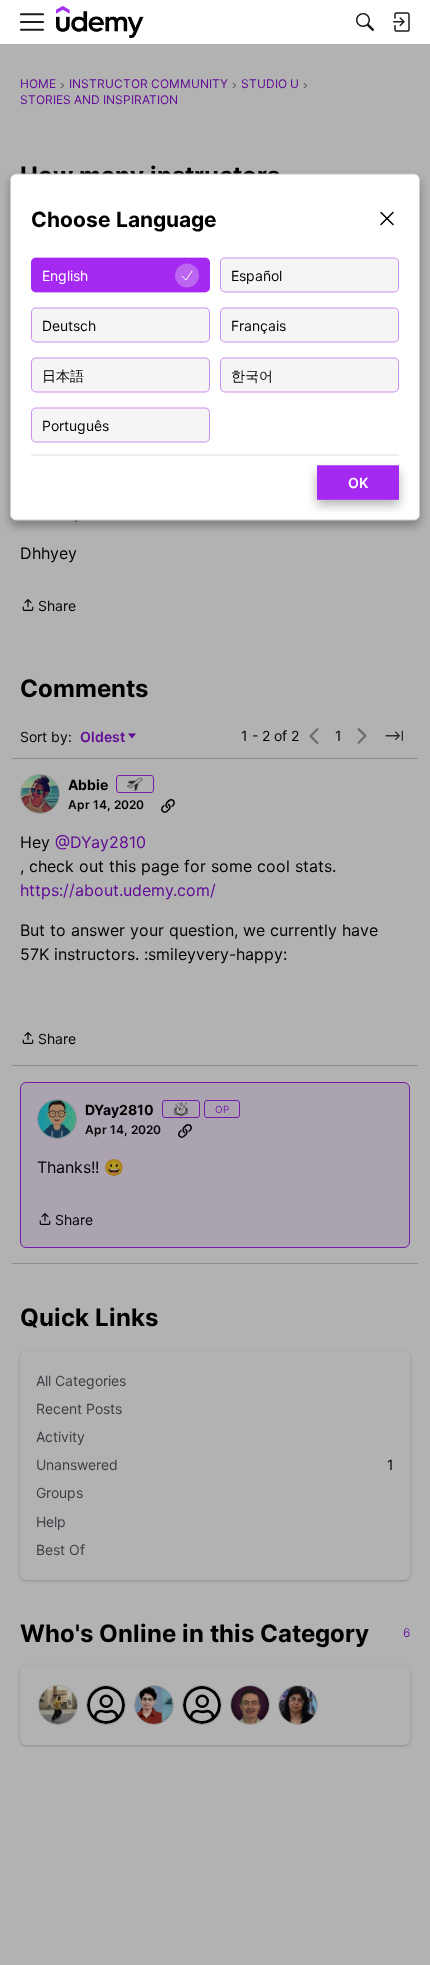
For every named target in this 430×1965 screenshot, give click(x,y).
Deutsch (69, 324)
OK (358, 482)
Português (75, 424)
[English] (100, 22)
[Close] (387, 220)
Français (258, 324)
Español (256, 274)
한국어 (252, 374)
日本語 (63, 374)
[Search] (365, 22)
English (65, 274)
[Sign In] (401, 22)
